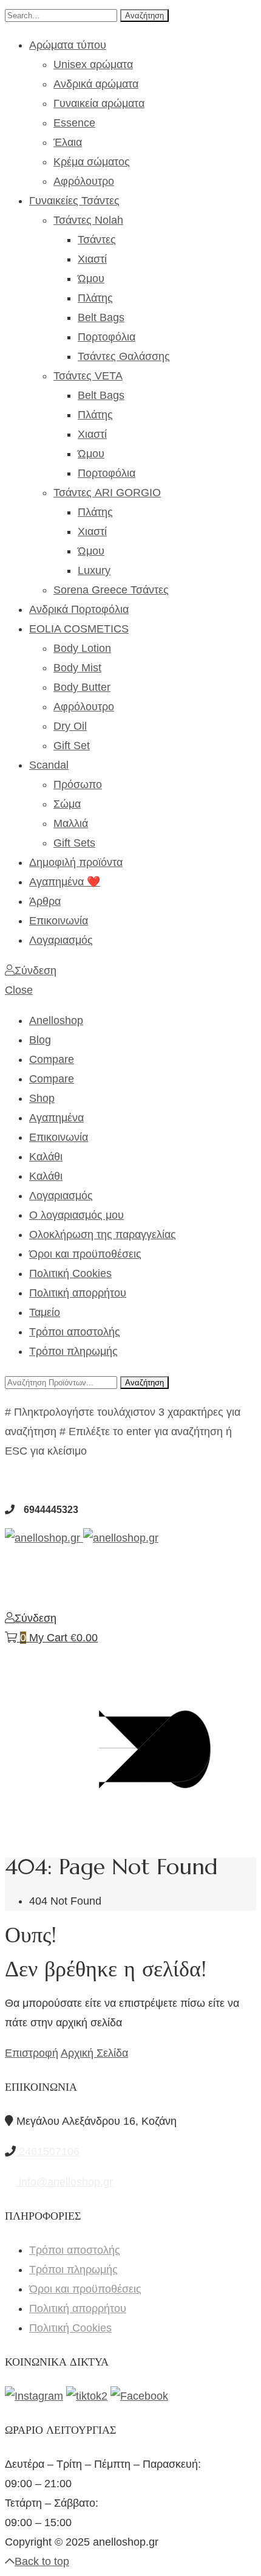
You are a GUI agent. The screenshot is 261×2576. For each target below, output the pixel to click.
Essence (74, 123)
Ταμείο (45, 1312)
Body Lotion (82, 648)
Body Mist (77, 668)
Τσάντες (97, 240)
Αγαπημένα (56, 1118)
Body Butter (82, 687)
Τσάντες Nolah (88, 220)
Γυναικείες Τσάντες (74, 201)
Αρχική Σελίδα (94, 2053)
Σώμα (67, 804)
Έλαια (68, 142)
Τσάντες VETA (88, 376)
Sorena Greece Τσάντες (111, 590)
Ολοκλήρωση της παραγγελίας (103, 1234)
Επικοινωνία (59, 921)
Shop (42, 1098)
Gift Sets (74, 843)
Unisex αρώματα (93, 64)
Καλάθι (46, 1157)
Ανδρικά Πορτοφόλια (79, 609)
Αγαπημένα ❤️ (65, 882)
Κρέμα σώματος (92, 162)
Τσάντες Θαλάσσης (124, 356)
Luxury (94, 570)
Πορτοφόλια (107, 337)
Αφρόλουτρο (84, 181)
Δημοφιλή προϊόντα (76, 862)
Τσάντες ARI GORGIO (107, 493)
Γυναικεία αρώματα (99, 103)
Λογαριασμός (61, 940)
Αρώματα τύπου (68, 45)
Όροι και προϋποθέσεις (85, 1254)
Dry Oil (70, 726)
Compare (52, 1059)
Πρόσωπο (78, 784)
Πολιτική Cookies (70, 1273)
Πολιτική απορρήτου (78, 1293)
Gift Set (72, 746)
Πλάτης (95, 298)
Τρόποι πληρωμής (73, 1351)
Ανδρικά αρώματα (96, 84)
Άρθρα (45, 901)
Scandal (49, 765)
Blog (40, 1040)
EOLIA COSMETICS (79, 629)
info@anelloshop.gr (64, 2182)
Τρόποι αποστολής (75, 1332)
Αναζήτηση (144, 16)
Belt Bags (101, 317)
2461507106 (48, 2152)
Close (19, 990)
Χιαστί (92, 259)
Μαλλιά (71, 823)
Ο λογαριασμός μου (76, 1215)
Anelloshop (56, 1020)
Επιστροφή (32, 2053)
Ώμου (91, 279)
